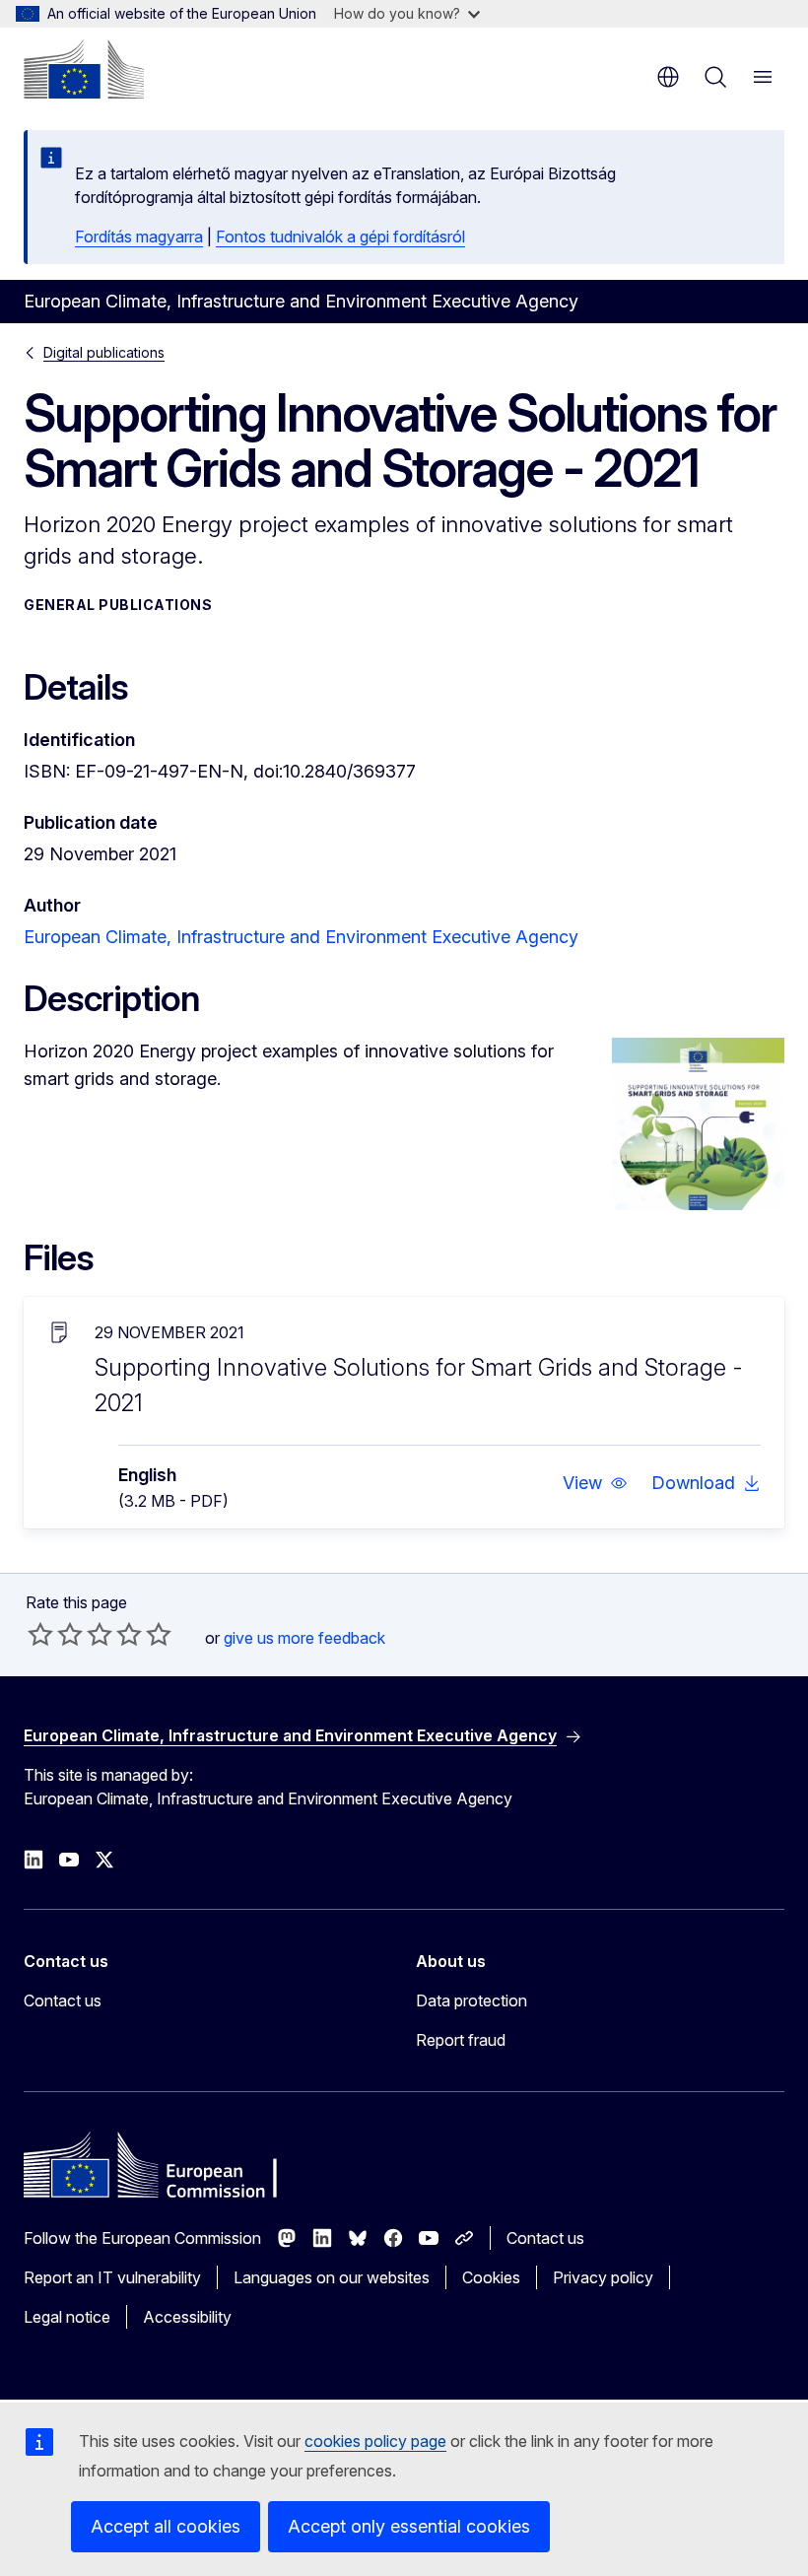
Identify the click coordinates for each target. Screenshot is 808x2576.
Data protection (471, 2000)
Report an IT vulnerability (112, 2277)
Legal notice (67, 2317)
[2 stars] (55, 1634)
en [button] (668, 77)
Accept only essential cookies (409, 2526)
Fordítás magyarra (139, 237)
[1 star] (40, 1634)
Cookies (491, 2277)
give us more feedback (304, 1638)
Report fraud (461, 2040)
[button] (595, 1483)
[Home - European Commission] (84, 69)
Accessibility (187, 2317)
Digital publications (104, 352)
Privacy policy (603, 2277)
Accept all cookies (166, 2526)
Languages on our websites (332, 2277)
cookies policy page (375, 2441)
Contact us (63, 2000)
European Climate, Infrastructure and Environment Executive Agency (301, 937)
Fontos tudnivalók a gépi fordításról (340, 237)
